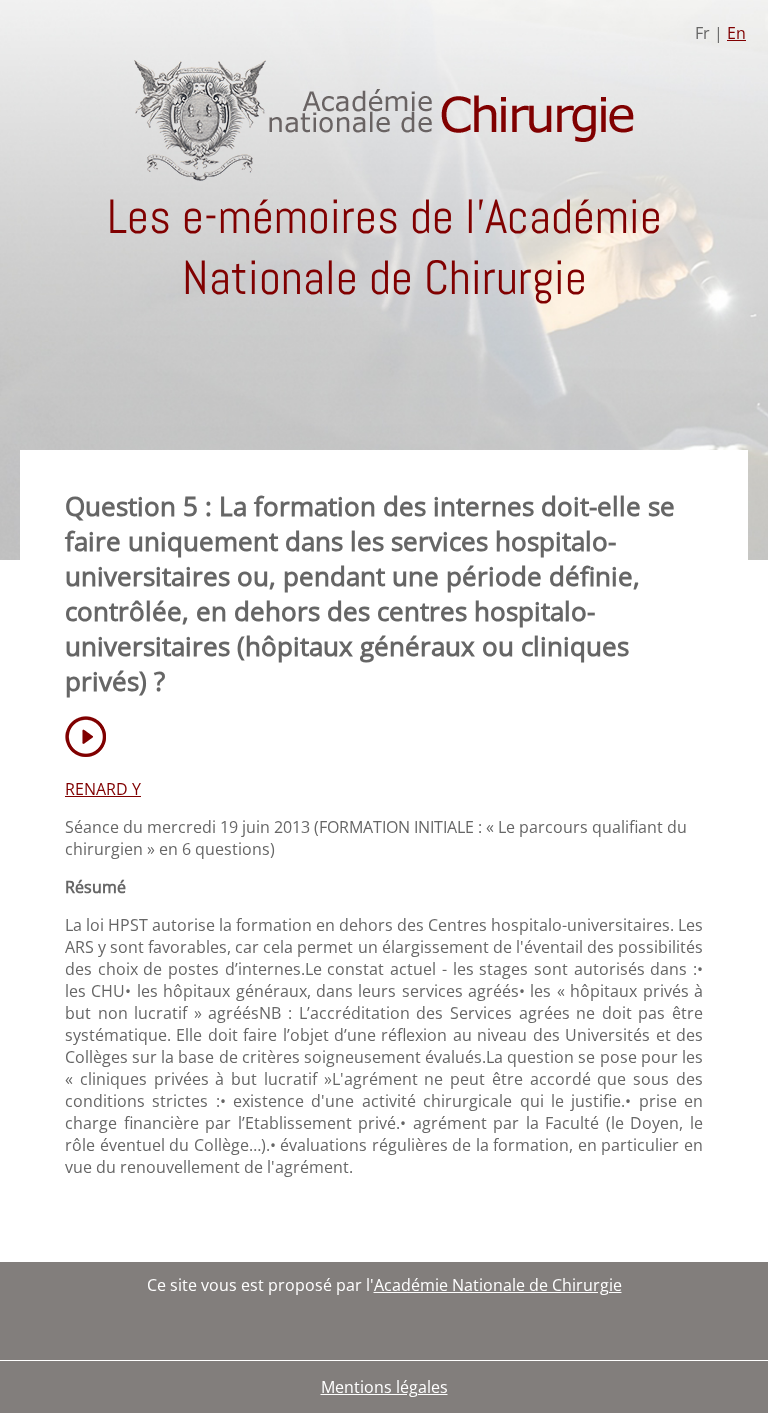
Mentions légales (384, 1387)
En (736, 33)
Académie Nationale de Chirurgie (498, 1285)
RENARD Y (103, 789)
